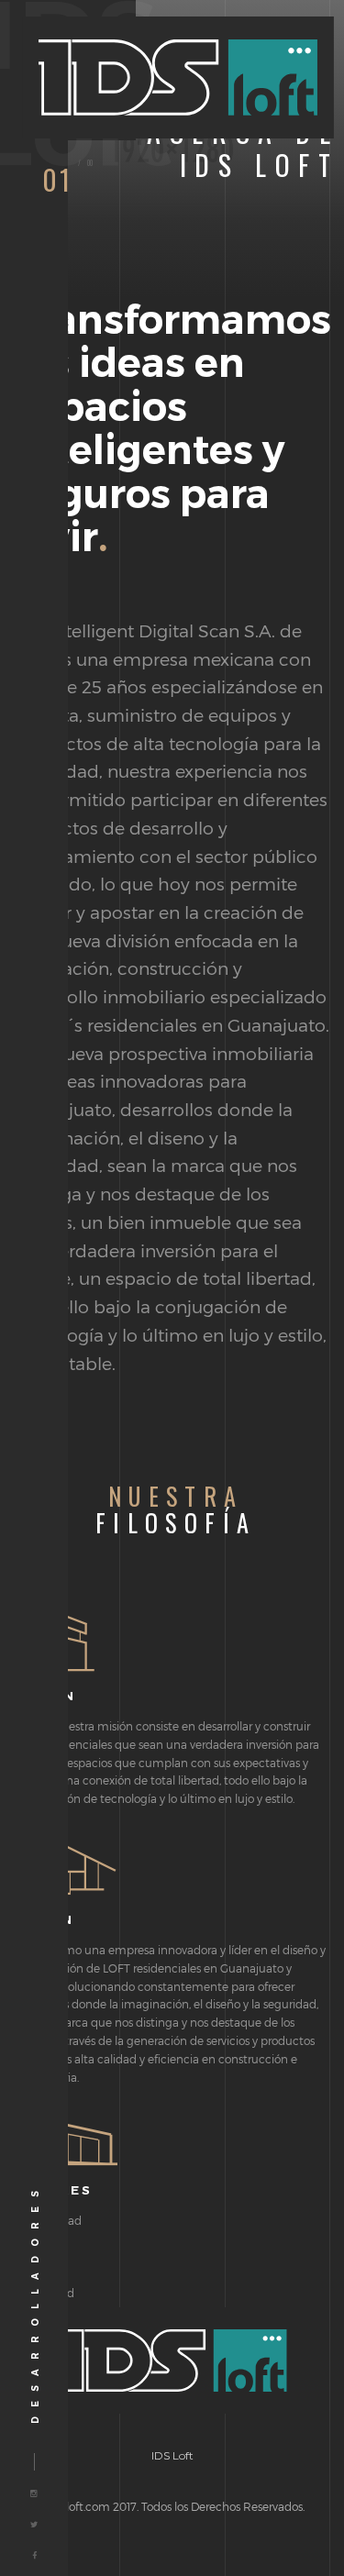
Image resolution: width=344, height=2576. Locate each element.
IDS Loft (172, 2455)
